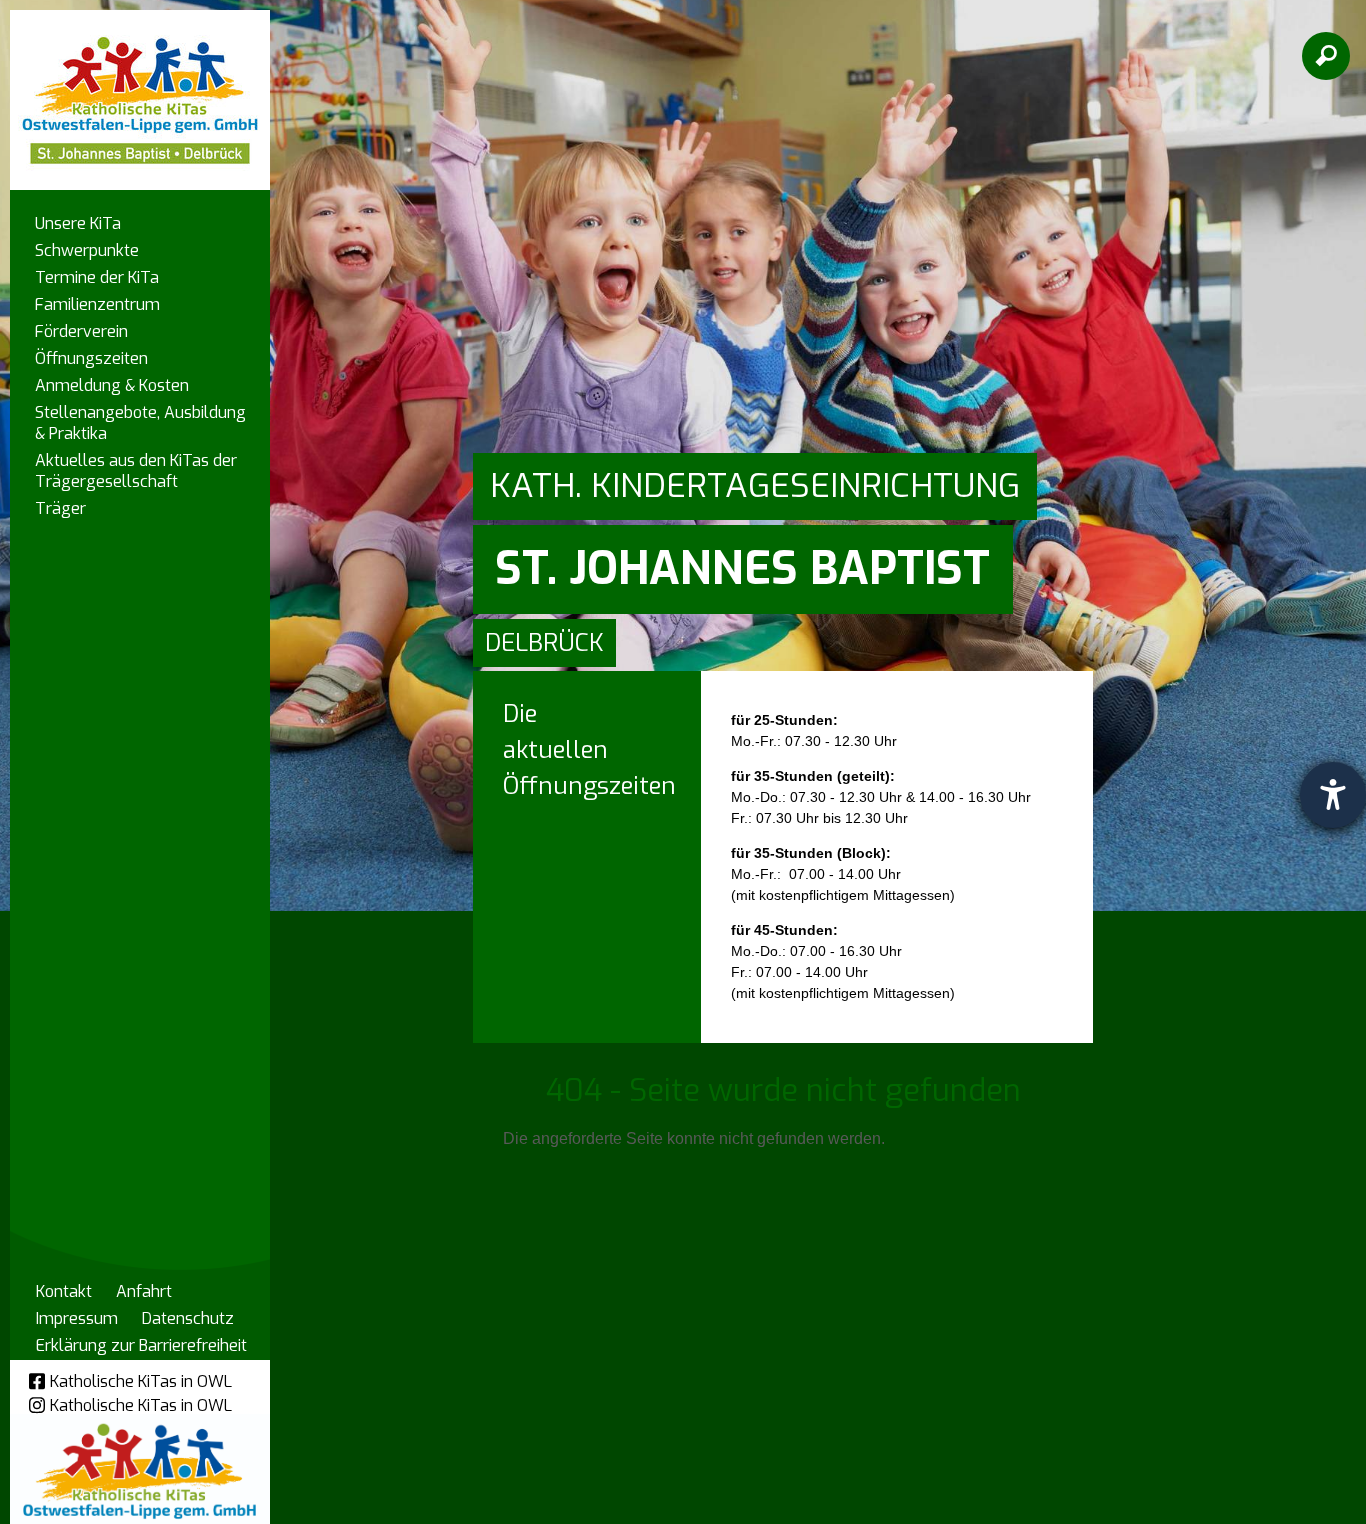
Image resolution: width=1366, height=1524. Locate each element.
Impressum (77, 1318)
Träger (60, 508)
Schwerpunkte (87, 250)
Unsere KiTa (78, 223)
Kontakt (64, 1291)
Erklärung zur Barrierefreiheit (141, 1345)
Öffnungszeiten (91, 358)
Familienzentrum (97, 304)
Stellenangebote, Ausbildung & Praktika (140, 423)
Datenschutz (188, 1318)
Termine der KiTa (97, 277)
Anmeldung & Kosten (112, 385)
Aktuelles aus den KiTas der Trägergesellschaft (136, 471)
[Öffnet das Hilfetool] (1333, 795)
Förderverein (81, 331)
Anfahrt (144, 1291)
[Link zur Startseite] (140, 90)
